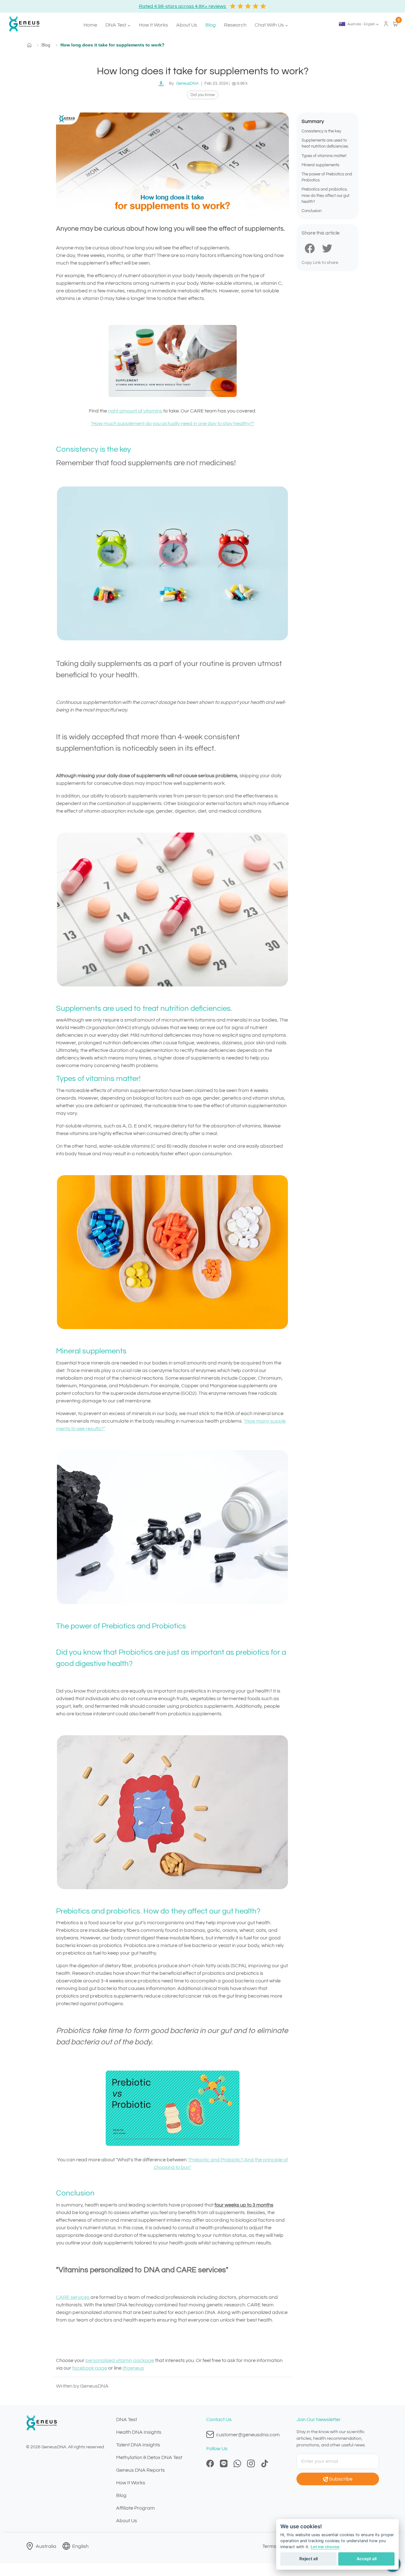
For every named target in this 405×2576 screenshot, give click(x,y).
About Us (187, 25)
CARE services (73, 2297)
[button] (359, 24)
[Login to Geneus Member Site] (386, 23)
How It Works (153, 25)
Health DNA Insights (139, 2432)
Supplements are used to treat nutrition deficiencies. (325, 144)
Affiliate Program (135, 2508)
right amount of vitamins (135, 411)
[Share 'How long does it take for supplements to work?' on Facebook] (310, 248)
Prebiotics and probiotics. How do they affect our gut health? (325, 196)
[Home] (22, 24)
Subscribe (341, 2479)
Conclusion (312, 211)
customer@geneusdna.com (248, 2435)
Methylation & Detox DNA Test (149, 2457)
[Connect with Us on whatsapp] (237, 2463)
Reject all (308, 2559)
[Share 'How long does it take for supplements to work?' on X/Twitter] (327, 248)
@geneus (133, 2368)
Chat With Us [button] (270, 25)
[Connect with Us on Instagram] (251, 2463)
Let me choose (325, 2547)
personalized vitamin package (120, 2360)
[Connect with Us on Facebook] (210, 2463)
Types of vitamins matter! (324, 156)
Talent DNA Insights (138, 2445)
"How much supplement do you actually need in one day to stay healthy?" (173, 424)
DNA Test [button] (116, 25)
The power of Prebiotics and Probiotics (327, 177)
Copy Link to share (320, 263)
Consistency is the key (321, 131)
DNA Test (127, 2420)
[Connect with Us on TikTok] (265, 2463)
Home (90, 25)
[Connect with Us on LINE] (224, 2463)
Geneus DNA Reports (140, 2470)
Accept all (367, 2559)
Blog (211, 25)
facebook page (90, 2368)
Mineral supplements (320, 165)
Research (235, 25)
